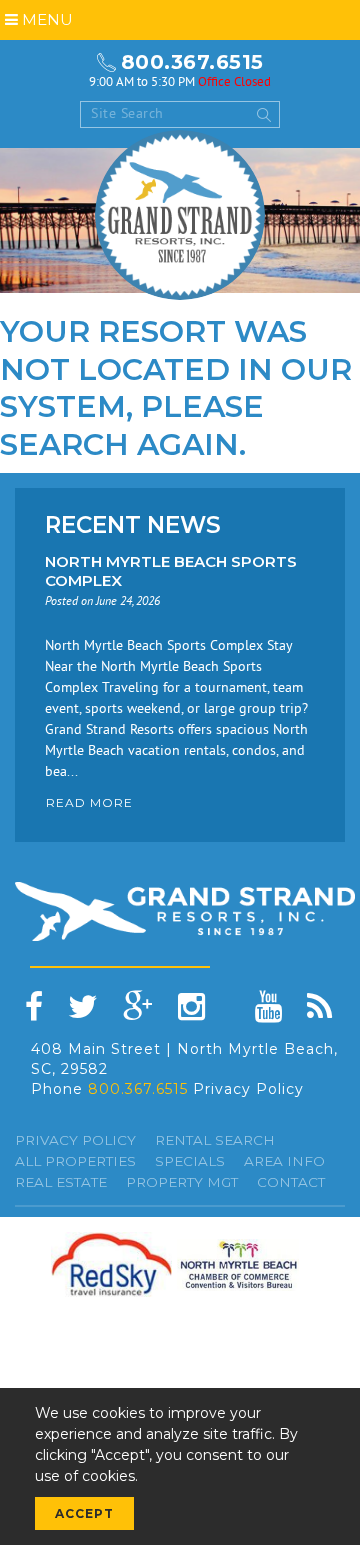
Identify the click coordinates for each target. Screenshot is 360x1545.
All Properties (75, 1161)
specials (190, 1161)
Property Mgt (182, 1182)
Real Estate (61, 1182)
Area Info (284, 1161)
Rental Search (215, 1140)
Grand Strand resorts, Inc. (180, 215)
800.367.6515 (192, 62)
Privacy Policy (248, 1089)
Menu (45, 19)
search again (119, 444)
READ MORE (89, 802)
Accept (84, 1513)
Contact (291, 1182)
